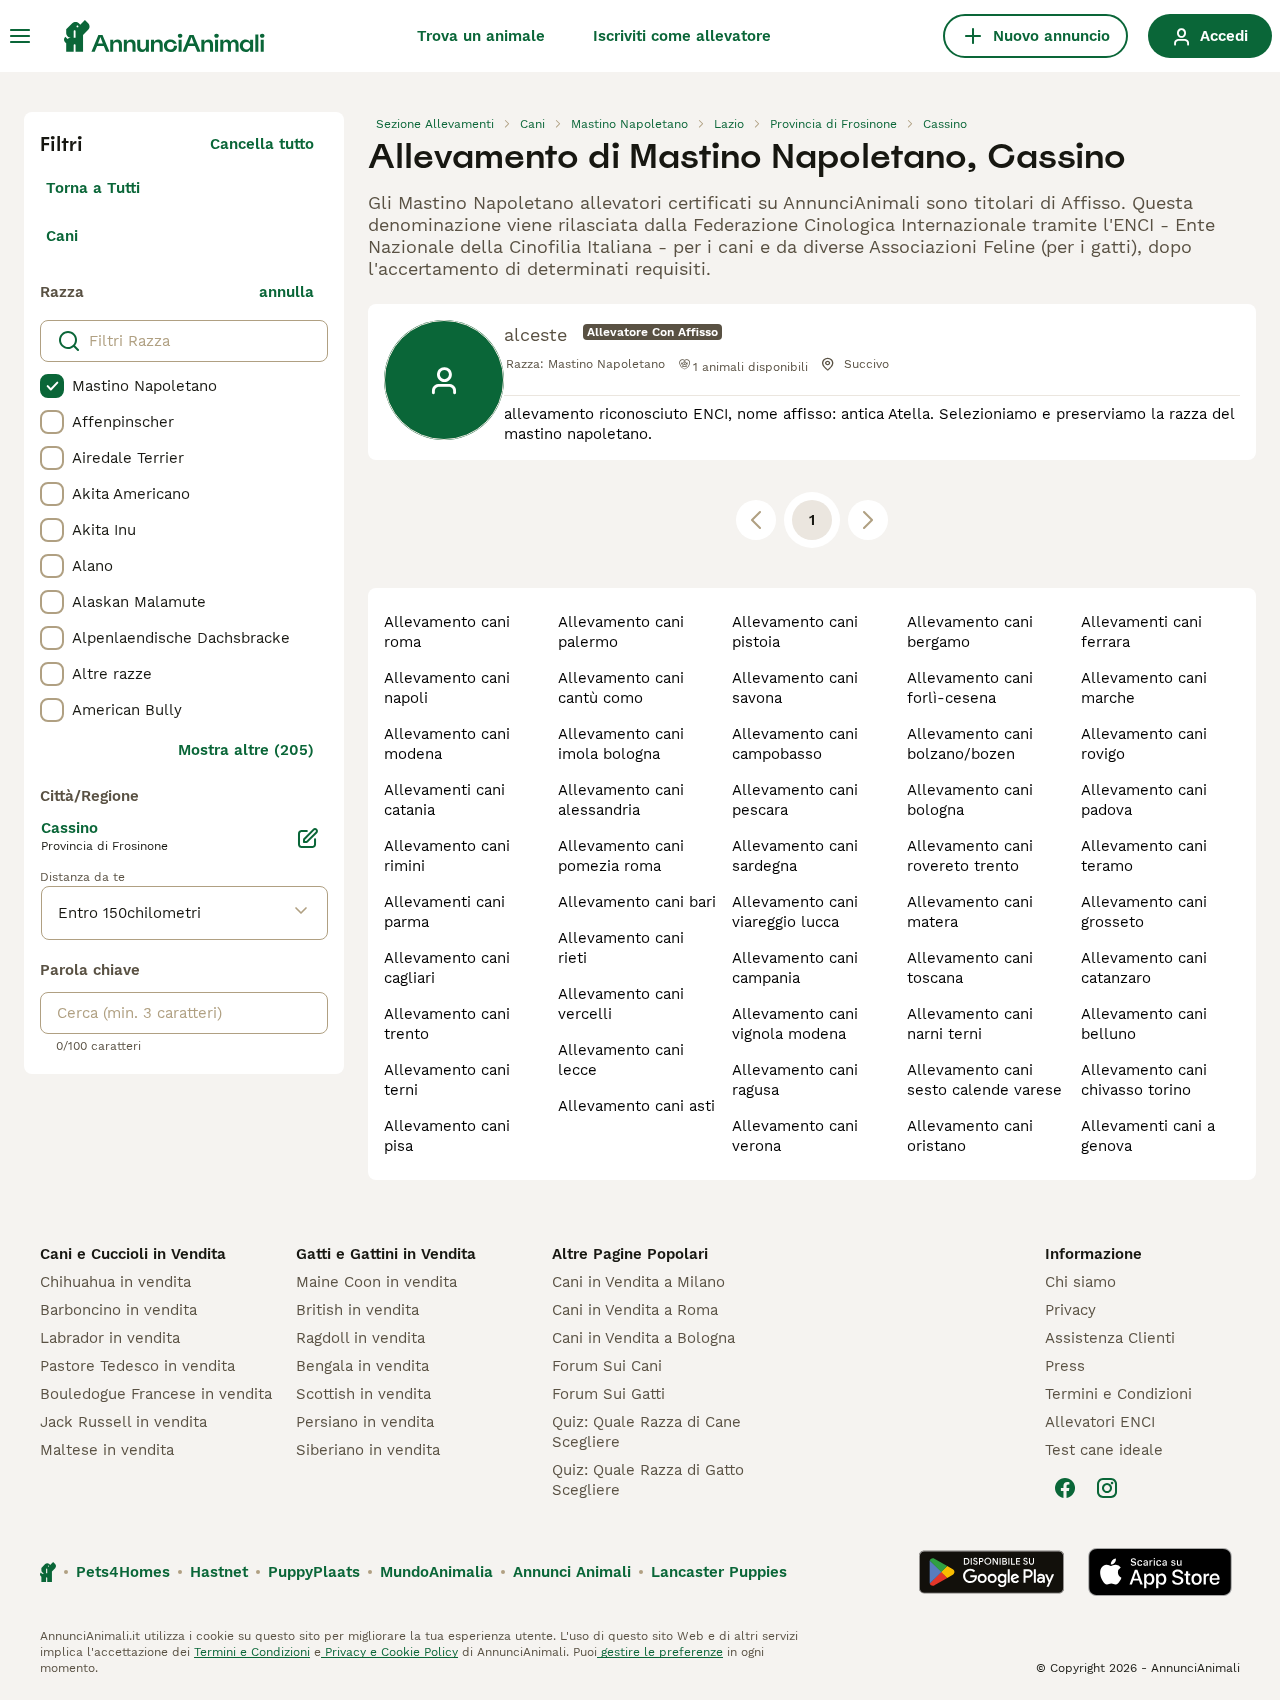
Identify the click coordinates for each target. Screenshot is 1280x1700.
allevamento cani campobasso (795, 744)
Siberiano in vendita (368, 1450)
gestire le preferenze (660, 1652)
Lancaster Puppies (719, 1572)
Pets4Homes (123, 1572)
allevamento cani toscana (970, 968)
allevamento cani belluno (1144, 1024)
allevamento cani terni (447, 1080)
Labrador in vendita (110, 1338)
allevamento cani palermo (621, 632)
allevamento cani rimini (447, 856)
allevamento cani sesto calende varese (984, 1080)
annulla (286, 292)
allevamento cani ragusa (795, 1080)
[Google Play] (991, 1572)
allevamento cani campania (795, 968)
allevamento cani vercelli (621, 1004)
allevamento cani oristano (970, 1136)
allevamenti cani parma (444, 912)
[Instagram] (1107, 1488)
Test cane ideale (1104, 1450)
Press (1065, 1366)
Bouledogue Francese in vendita (156, 1394)
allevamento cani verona (795, 1136)
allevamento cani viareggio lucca (795, 912)
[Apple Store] (1160, 1572)
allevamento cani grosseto (1144, 912)
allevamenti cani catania (444, 800)
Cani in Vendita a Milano (638, 1282)
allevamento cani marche (1144, 688)
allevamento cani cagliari (447, 968)
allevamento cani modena (447, 744)
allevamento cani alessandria (621, 800)
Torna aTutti (93, 188)
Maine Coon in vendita (376, 1282)
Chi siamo (1080, 1282)
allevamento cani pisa (447, 1136)
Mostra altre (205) (246, 750)
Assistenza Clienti (1110, 1338)
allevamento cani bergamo (970, 632)
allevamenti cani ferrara (1141, 632)
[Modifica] (308, 838)
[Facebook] (1065, 1488)
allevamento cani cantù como (621, 688)
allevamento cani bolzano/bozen (970, 744)
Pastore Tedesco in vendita (137, 1366)
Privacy (1070, 1310)
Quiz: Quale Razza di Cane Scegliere (646, 1432)
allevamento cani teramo (1144, 856)
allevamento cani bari (637, 902)
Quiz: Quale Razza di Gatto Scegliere (648, 1480)
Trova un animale (481, 36)
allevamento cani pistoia (795, 632)
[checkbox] (52, 386)
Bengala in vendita (362, 1366)
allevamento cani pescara (795, 800)
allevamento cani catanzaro (1144, 968)
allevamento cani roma (447, 632)
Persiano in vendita (365, 1422)
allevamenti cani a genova (1148, 1136)
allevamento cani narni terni (970, 1024)
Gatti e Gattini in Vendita (386, 1254)
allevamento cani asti (636, 1106)
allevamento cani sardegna (795, 856)
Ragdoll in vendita (360, 1338)
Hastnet (219, 1572)
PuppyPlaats (314, 1572)
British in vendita (357, 1310)
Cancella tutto (262, 144)
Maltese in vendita (107, 1450)
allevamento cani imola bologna (621, 744)
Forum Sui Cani (607, 1366)
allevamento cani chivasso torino (1144, 1080)
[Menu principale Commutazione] (20, 36)
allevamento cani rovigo (1144, 744)
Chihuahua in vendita (115, 1282)
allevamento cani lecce (621, 1060)
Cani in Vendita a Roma (635, 1310)
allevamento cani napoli (447, 688)
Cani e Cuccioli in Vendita (133, 1254)
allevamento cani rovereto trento (970, 856)
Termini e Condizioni (1118, 1394)
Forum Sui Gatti (608, 1394)
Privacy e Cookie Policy (389, 1652)
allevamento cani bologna (970, 800)
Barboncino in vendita (118, 1310)
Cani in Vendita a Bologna (643, 1338)
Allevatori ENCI (1100, 1422)
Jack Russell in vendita (123, 1422)
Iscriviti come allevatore (682, 36)
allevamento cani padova (1144, 800)
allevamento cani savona (795, 688)
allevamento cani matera (970, 912)
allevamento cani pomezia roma (621, 856)
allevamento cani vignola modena (795, 1024)
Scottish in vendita (363, 1394)
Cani (62, 236)
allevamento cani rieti (621, 948)
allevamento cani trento (447, 1024)
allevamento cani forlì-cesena (970, 688)
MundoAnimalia (436, 1572)
